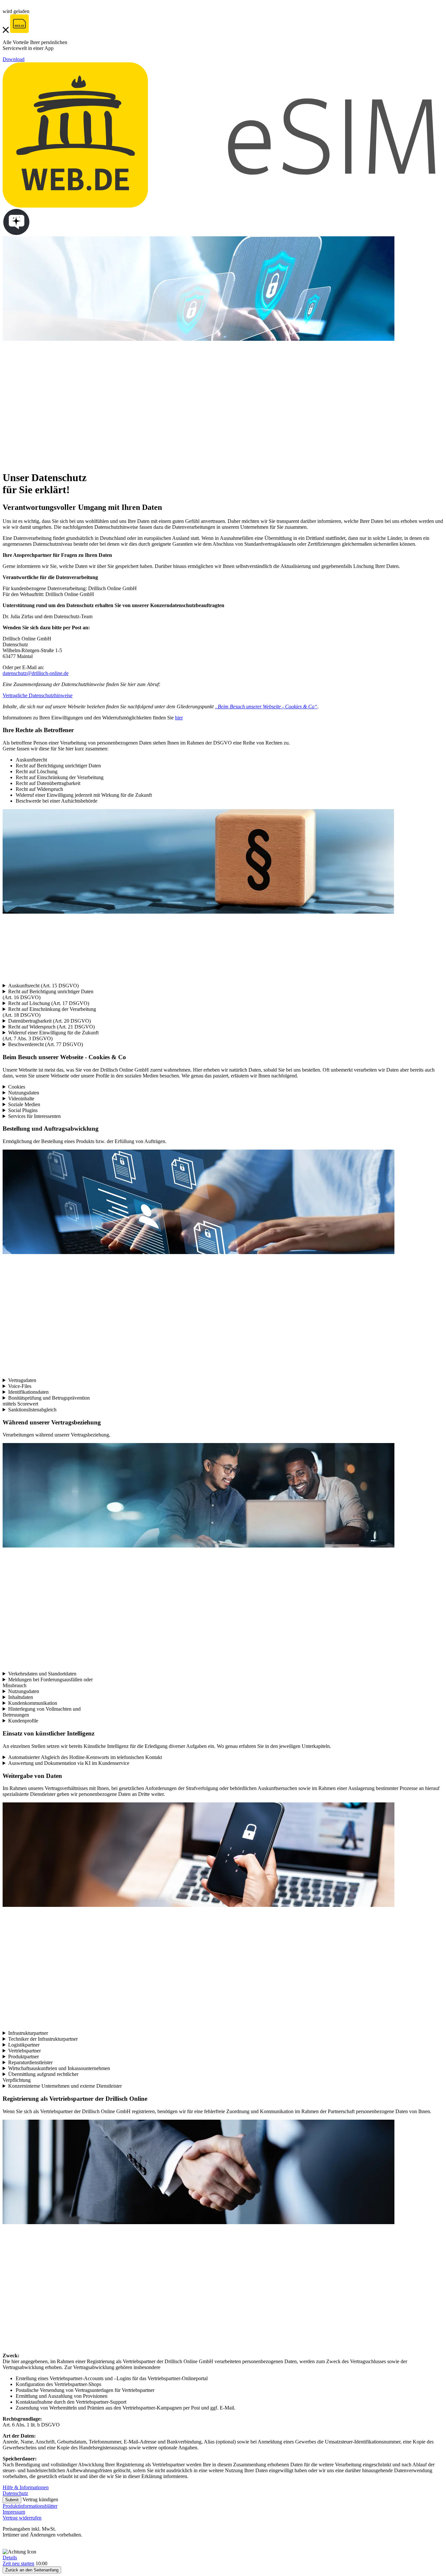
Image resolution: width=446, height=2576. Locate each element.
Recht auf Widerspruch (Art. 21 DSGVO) (51, 1027)
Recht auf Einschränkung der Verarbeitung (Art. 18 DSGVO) (49, 1012)
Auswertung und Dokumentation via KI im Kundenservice (69, 1763)
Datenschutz (15, 2493)
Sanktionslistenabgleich (32, 1410)
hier (179, 718)
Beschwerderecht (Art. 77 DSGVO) (46, 1044)
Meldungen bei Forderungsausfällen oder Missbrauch (48, 1682)
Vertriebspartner (24, 2051)
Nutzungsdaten (24, 1093)
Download (14, 59)
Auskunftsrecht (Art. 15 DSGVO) (43, 986)
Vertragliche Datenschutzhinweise (38, 695)
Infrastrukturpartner (28, 2033)
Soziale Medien (24, 1104)
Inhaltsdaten (21, 1697)
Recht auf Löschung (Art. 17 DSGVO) (49, 1003)
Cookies (17, 1087)
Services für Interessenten (34, 1116)
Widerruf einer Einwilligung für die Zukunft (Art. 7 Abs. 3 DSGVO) (51, 1036)
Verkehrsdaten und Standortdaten (42, 1674)
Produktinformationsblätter (30, 2506)
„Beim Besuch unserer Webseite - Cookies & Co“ (266, 707)
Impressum (14, 2512)
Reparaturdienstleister (30, 2062)
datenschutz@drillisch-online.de (36, 673)
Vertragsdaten (22, 1380)
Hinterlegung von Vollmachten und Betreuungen (42, 1712)
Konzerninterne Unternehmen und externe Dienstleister (65, 2086)
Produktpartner (24, 2057)
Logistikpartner (24, 2045)
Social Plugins (23, 1110)
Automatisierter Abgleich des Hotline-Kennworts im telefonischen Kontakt (85, 1757)
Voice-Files (20, 1386)
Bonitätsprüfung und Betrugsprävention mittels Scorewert (46, 1401)
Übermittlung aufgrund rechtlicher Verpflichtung (40, 2077)
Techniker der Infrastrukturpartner (43, 2039)
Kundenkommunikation (33, 1703)
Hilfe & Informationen (26, 2487)
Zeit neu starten (18, 2563)
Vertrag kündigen (40, 2499)
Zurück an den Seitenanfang (32, 2570)
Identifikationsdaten (28, 1392)
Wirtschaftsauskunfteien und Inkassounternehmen (59, 2068)
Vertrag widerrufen (22, 2518)
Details (10, 2558)
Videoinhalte (21, 1099)
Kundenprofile (23, 1721)
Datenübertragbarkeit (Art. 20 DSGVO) (49, 1021)
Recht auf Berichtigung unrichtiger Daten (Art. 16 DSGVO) (48, 994)
